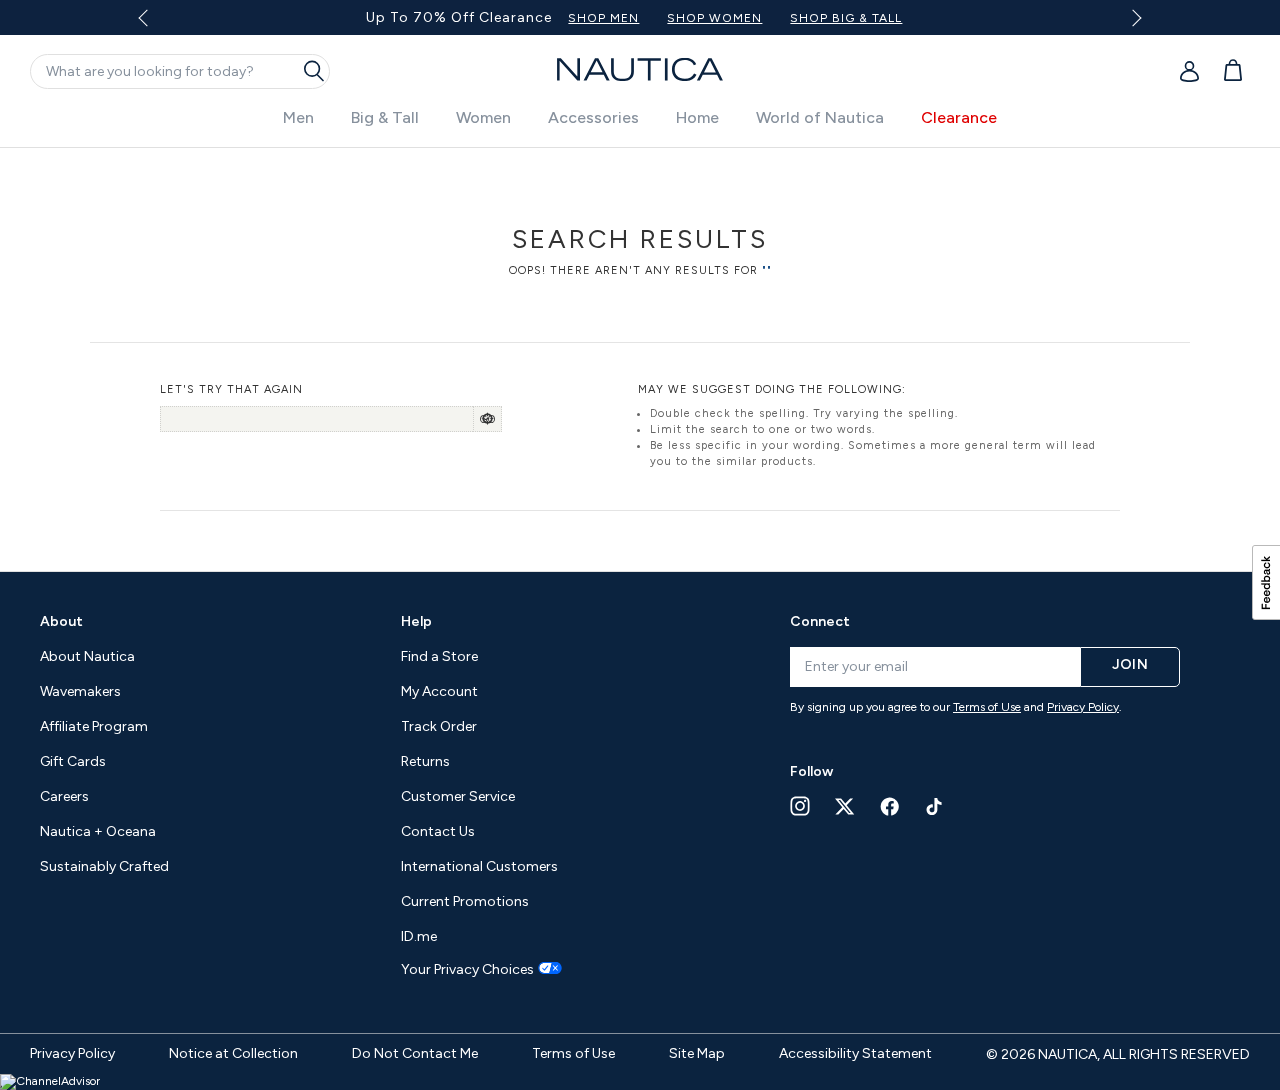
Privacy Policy (1083, 707)
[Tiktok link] (935, 806)
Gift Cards (73, 761)
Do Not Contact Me (415, 1053)
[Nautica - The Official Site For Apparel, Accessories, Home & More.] (640, 69)
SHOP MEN (603, 18)
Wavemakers (80, 691)
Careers (64, 796)
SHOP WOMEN (714, 18)
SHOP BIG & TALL (846, 18)
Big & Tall (385, 117)
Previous (155, 25)
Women (483, 117)
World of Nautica (820, 117)
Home (697, 117)
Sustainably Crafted (104, 866)
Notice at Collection (233, 1053)
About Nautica (87, 656)
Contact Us (438, 831)
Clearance (959, 117)
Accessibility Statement (855, 1053)
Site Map (697, 1053)
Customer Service (458, 796)
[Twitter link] (845, 806)
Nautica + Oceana (98, 831)
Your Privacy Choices (467, 970)
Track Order (439, 726)
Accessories (593, 117)
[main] (640, 349)
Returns (425, 761)
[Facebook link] (890, 806)
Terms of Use (987, 707)
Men (298, 117)
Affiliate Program (94, 726)
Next (1132, 17)
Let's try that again (231, 389)
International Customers (479, 866)
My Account (439, 691)
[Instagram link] (800, 806)
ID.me (419, 936)
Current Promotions (465, 901)
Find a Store (439, 656)
